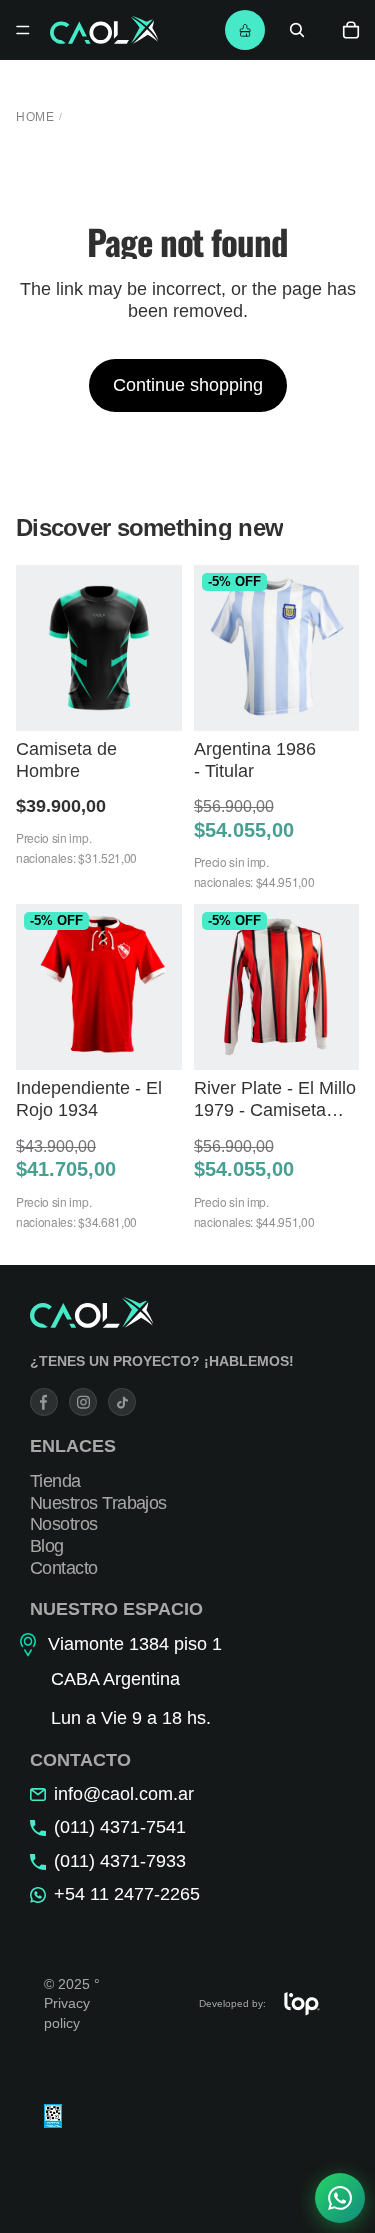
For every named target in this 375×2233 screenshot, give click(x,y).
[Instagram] (83, 1402)
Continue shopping (188, 385)
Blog (47, 1546)
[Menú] (23, 30)
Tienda (55, 1482)
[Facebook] (44, 1402)
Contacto (64, 1568)
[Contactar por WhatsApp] (340, 2198)
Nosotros (64, 1525)
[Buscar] (297, 30)
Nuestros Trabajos (98, 1503)
